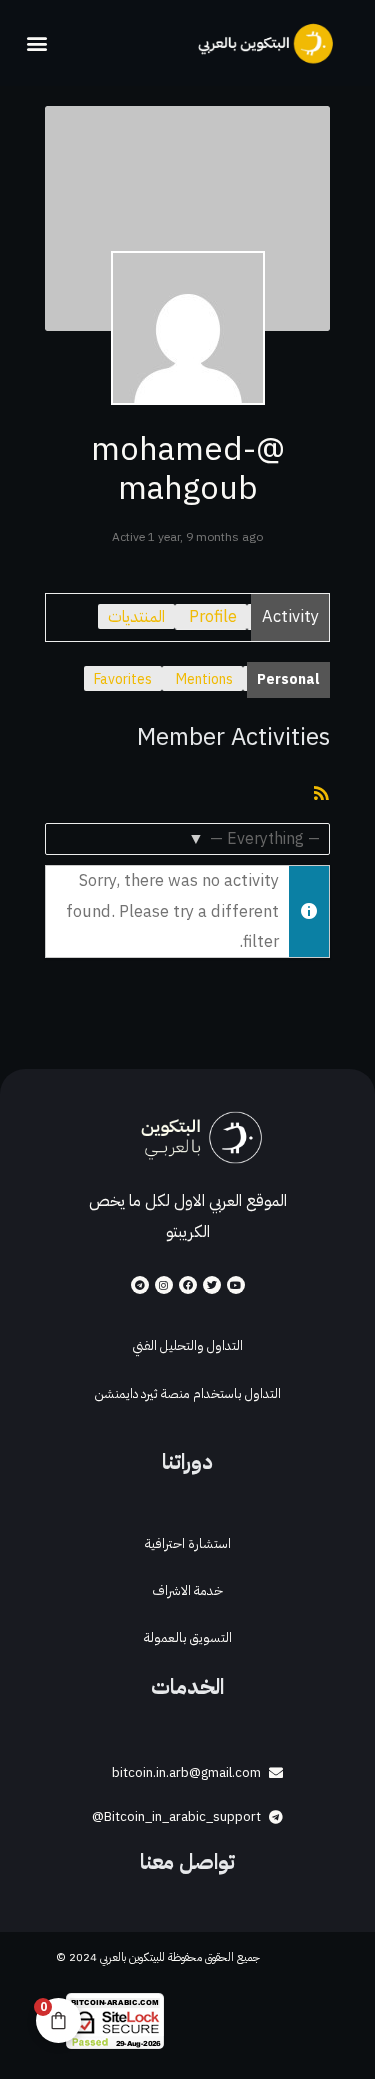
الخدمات (187, 1687)
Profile (213, 616)
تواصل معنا (187, 1862)
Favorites (123, 679)
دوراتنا (187, 1462)
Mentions (204, 679)
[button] (36, 42)
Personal (288, 679)
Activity (290, 616)
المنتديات (136, 616)
